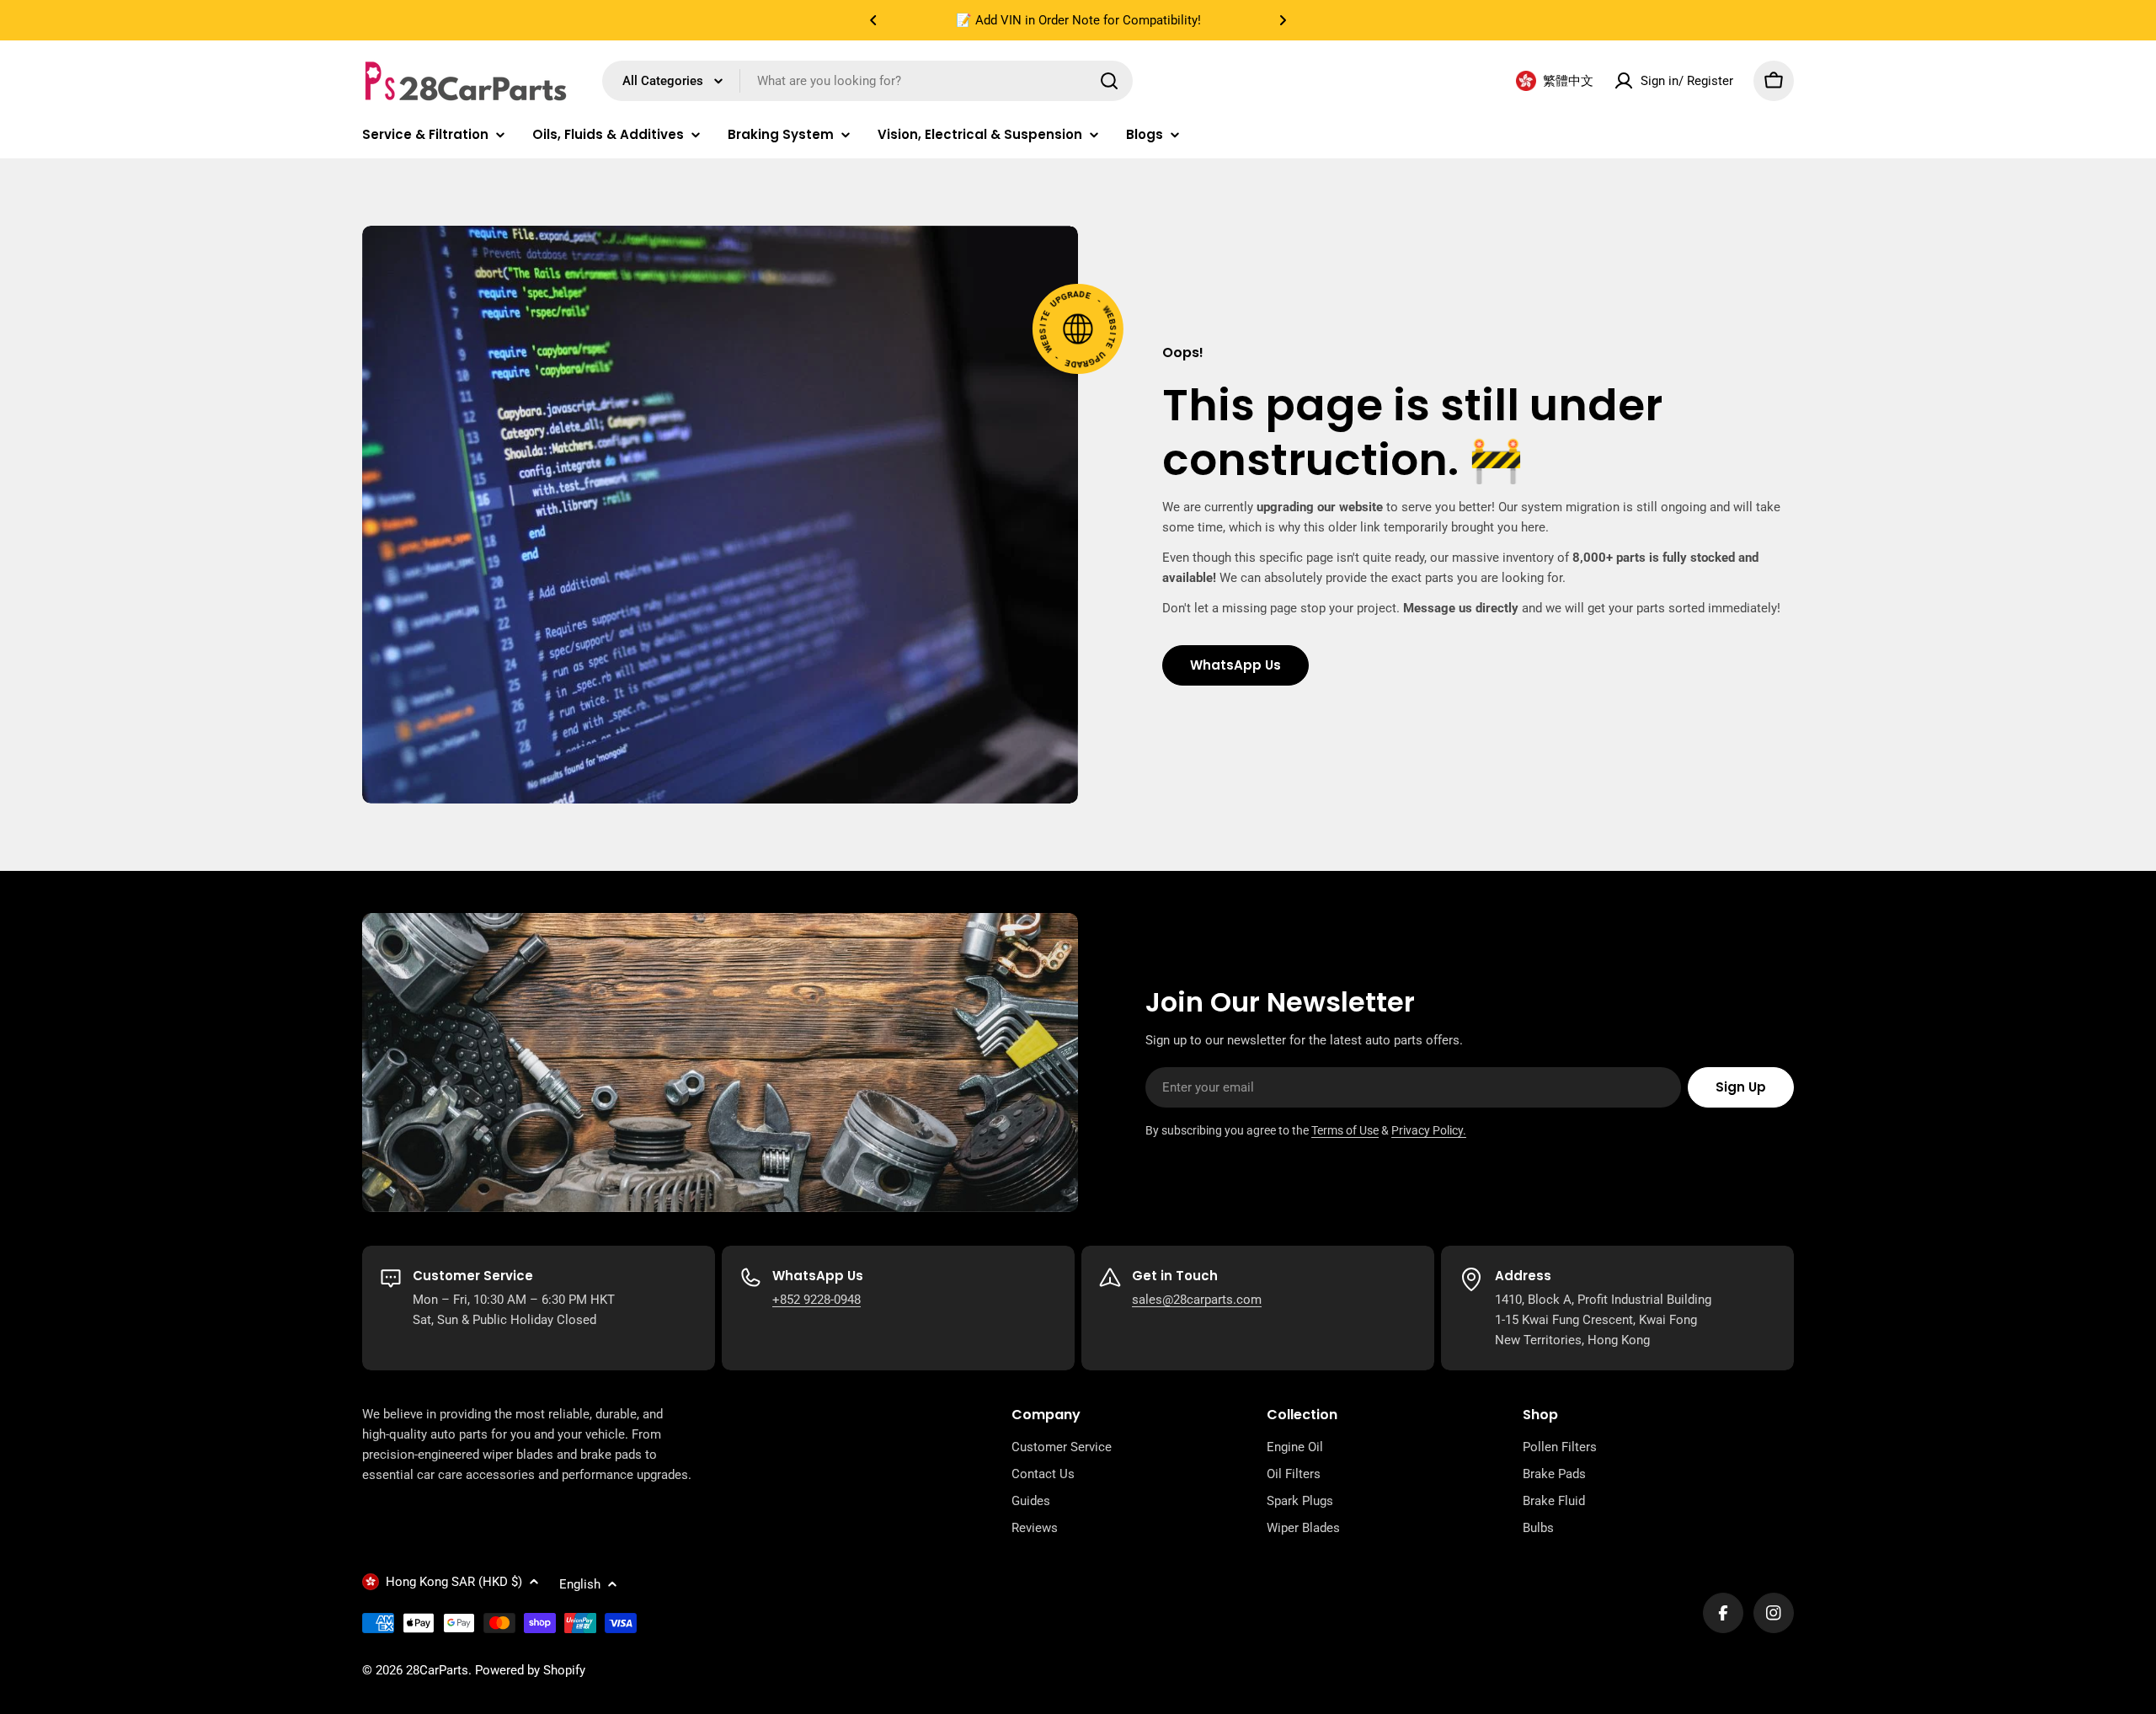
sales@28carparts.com (1197, 1300)
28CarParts (437, 1670)
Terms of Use (1345, 1130)
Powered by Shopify (530, 1670)
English (580, 1584)
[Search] (1109, 81)
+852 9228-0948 (817, 1300)
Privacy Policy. (1429, 1130)
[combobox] (867, 81)
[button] (873, 20)
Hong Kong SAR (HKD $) (454, 1582)
